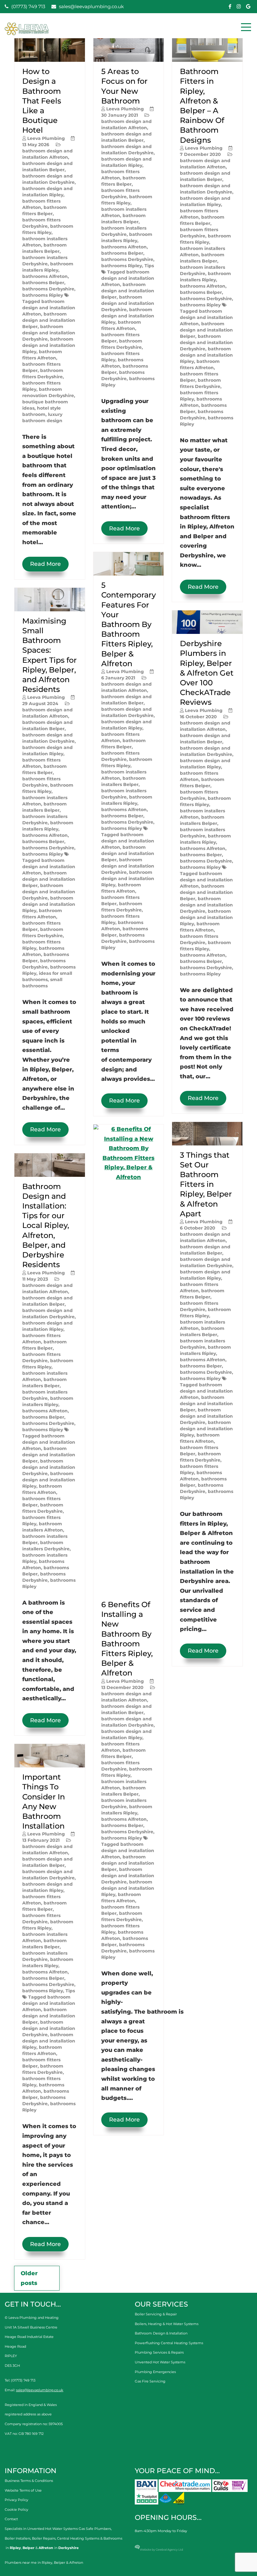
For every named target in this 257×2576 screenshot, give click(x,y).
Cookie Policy (16, 2510)
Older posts (29, 2278)
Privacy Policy (16, 2500)
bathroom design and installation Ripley (49, 345)
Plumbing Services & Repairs (159, 2352)
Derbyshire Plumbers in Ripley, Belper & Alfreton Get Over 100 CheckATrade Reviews (207, 673)
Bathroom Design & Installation (161, 2333)
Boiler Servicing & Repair (156, 2314)
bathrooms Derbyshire (48, 289)
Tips (70, 1991)
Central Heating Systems (78, 2538)
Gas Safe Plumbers (95, 2529)
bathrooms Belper (43, 283)
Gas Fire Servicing (150, 2381)
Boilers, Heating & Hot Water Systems (167, 2324)
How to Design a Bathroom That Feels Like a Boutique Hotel (42, 101)
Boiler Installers (18, 2538)
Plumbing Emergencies (155, 2372)
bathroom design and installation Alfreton (49, 308)
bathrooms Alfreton (45, 276)
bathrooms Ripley (43, 295)
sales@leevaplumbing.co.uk (91, 6)
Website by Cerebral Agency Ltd (161, 2549)
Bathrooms (113, 2538)
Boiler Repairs (44, 2538)
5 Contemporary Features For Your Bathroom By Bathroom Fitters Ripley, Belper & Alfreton (128, 624)
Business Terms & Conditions (29, 2481)
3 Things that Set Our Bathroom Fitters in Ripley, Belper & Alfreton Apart (206, 1184)
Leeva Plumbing (46, 138)
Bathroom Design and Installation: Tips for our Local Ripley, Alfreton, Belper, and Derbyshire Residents (46, 1226)
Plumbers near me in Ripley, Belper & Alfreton (44, 2563)
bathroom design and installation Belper (49, 320)
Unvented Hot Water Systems (160, 2362)
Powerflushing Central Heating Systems (169, 2343)
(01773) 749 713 (28, 6)
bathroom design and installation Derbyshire (49, 333)
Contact (11, 2519)
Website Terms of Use (23, 2490)
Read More (45, 564)
